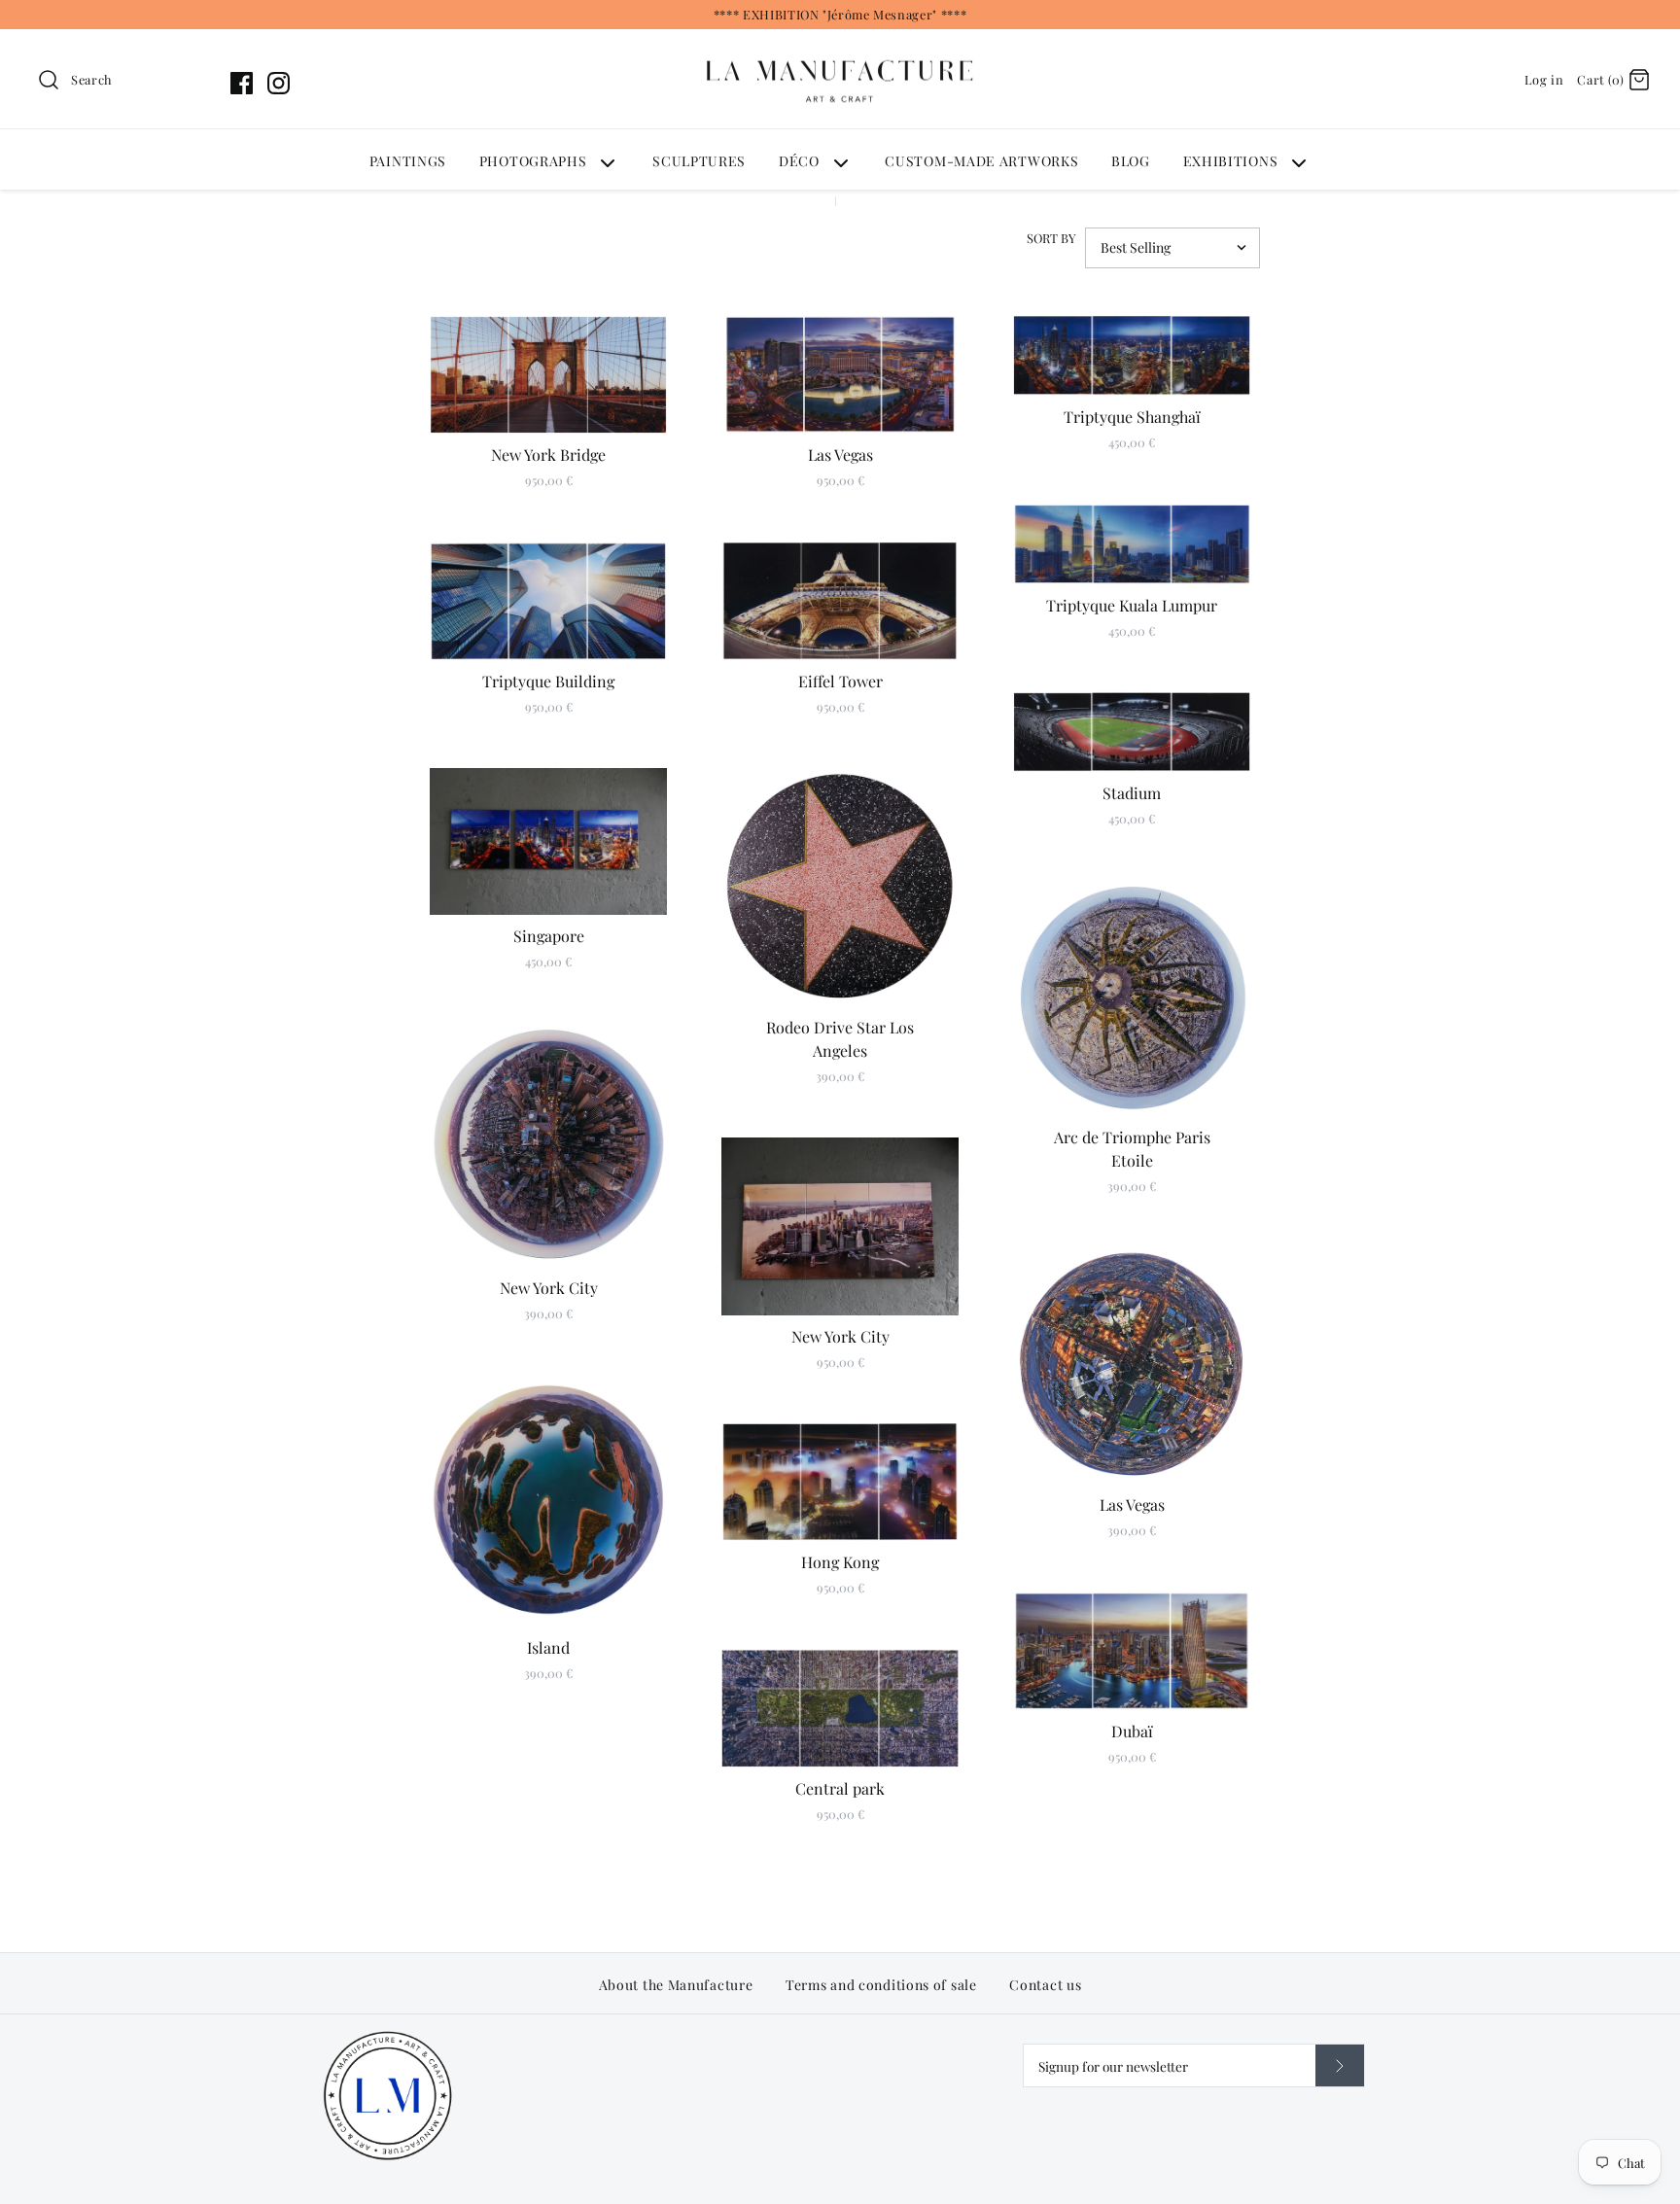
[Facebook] (242, 83)
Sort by (1051, 238)
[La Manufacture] (840, 41)
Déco (799, 161)
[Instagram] (279, 83)
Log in (1544, 79)
